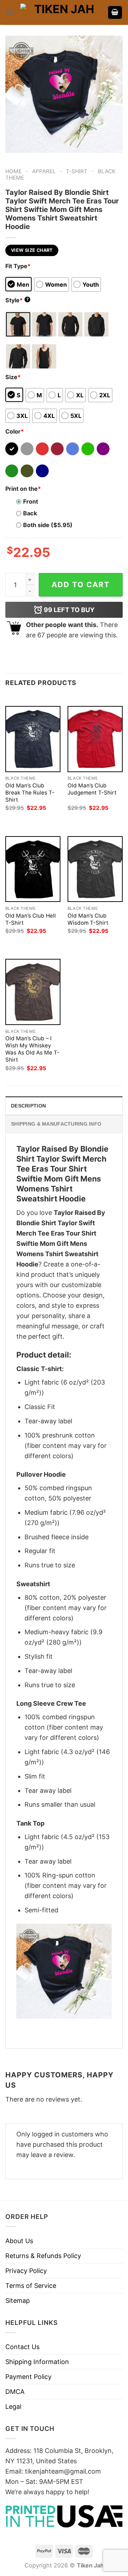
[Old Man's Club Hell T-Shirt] (33, 869)
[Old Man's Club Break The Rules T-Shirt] (33, 739)
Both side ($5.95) (48, 525)
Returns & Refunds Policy (43, 2256)
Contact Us (22, 2347)
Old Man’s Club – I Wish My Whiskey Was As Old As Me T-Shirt (32, 1049)
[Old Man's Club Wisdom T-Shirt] (95, 869)
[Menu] (10, 13)
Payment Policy (28, 2377)
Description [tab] (28, 1106)
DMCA (15, 2392)
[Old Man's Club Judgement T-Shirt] (95, 739)
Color (15, 431)
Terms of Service (31, 2286)
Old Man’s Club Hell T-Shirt (31, 919)
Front (31, 501)
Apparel (44, 171)
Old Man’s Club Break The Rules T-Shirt (30, 793)
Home (14, 171)
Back (30, 513)
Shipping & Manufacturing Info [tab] (56, 1124)
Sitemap (18, 2301)
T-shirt (77, 171)
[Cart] (115, 13)
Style (17, 300)
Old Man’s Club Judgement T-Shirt (92, 789)
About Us (19, 2241)
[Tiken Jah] (61, 12)
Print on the (23, 489)
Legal (13, 2407)
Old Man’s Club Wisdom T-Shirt (88, 919)
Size (13, 377)
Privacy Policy (26, 2271)
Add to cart (81, 585)
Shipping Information (37, 2362)
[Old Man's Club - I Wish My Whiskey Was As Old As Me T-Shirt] (33, 992)
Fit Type (18, 266)
